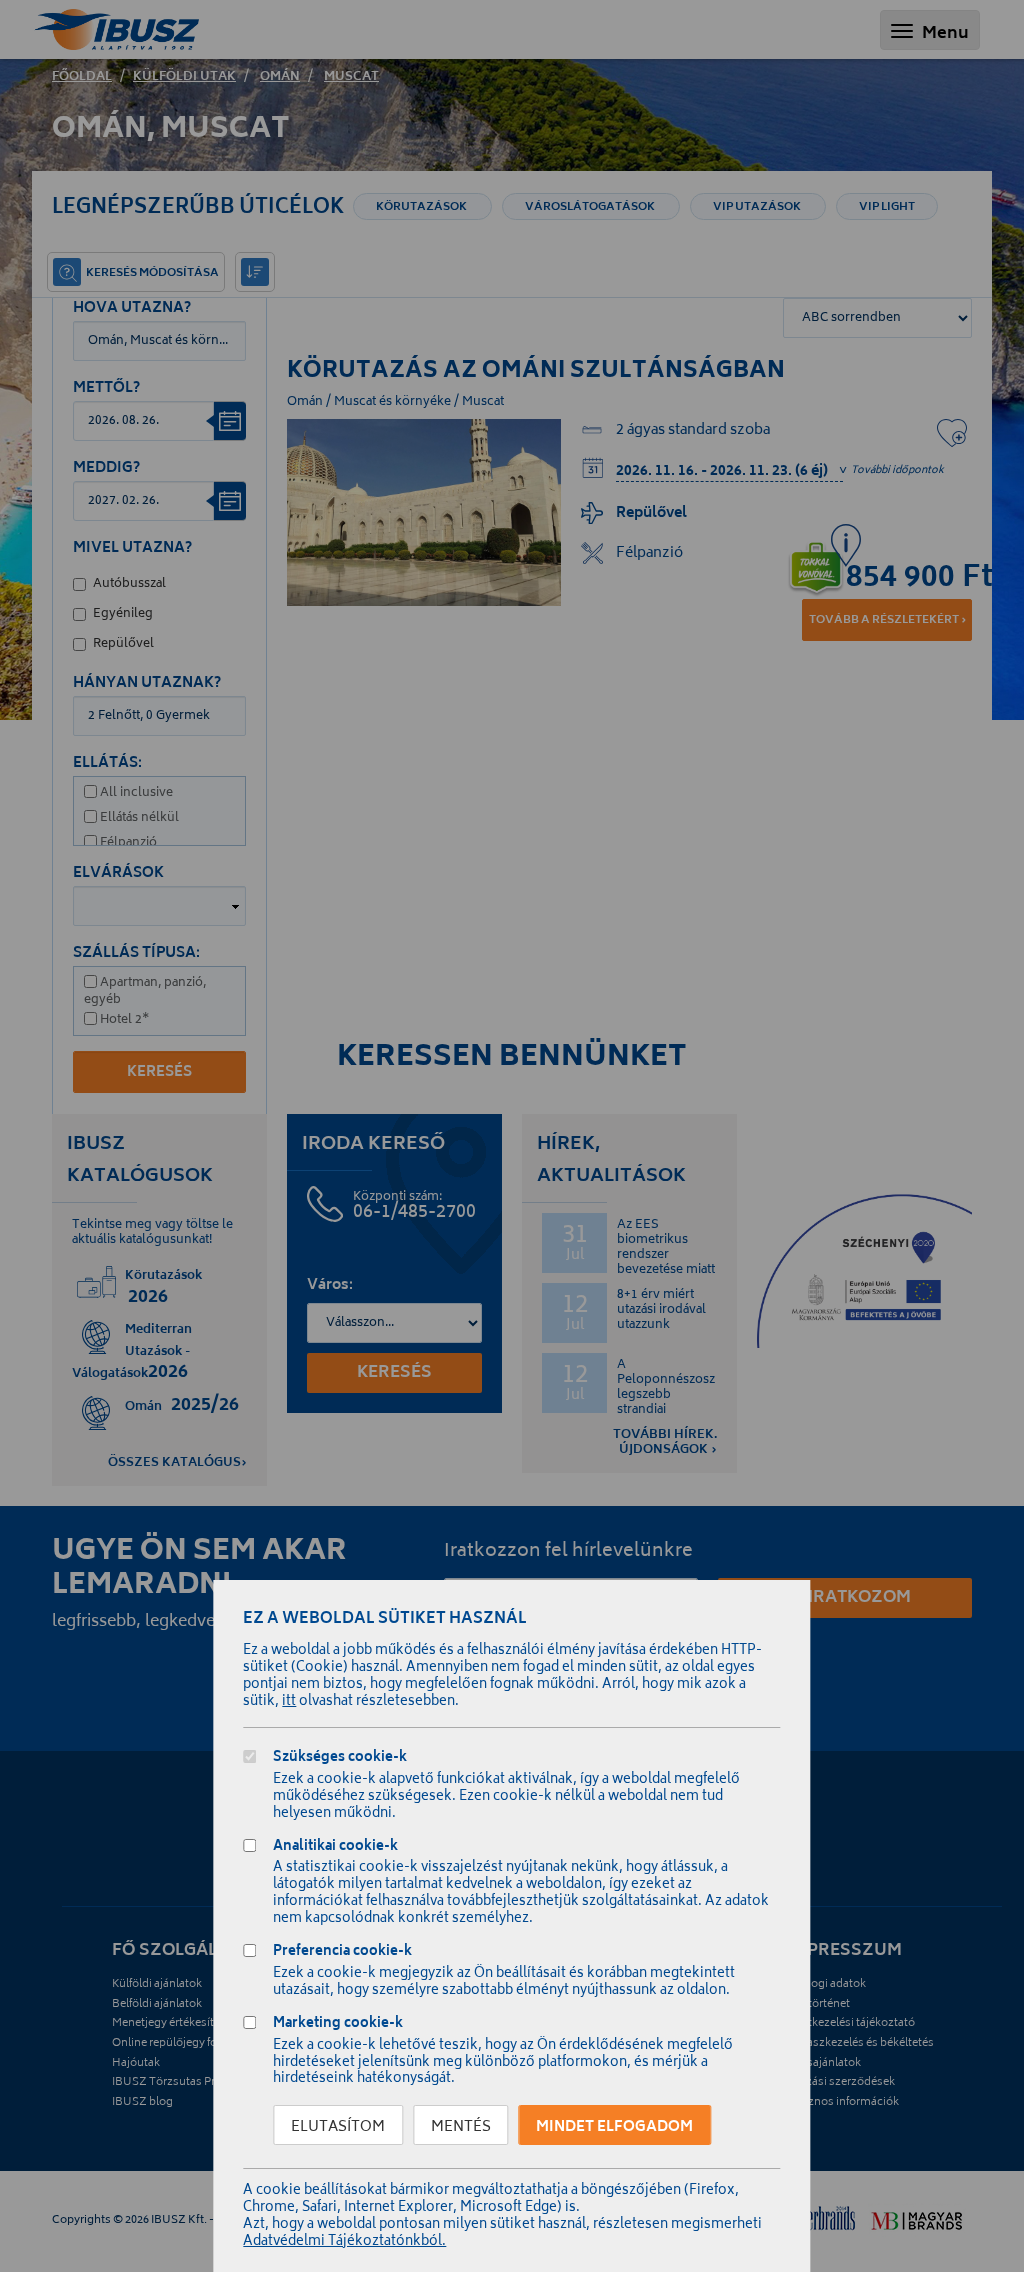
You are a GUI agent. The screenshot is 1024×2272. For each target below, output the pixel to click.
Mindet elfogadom (614, 2127)
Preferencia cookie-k (342, 1953)
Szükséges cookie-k (340, 1759)
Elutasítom (338, 2127)
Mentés (461, 2127)
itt (289, 1702)
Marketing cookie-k (338, 2025)
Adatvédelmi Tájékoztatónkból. (344, 2242)
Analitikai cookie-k (335, 1848)
